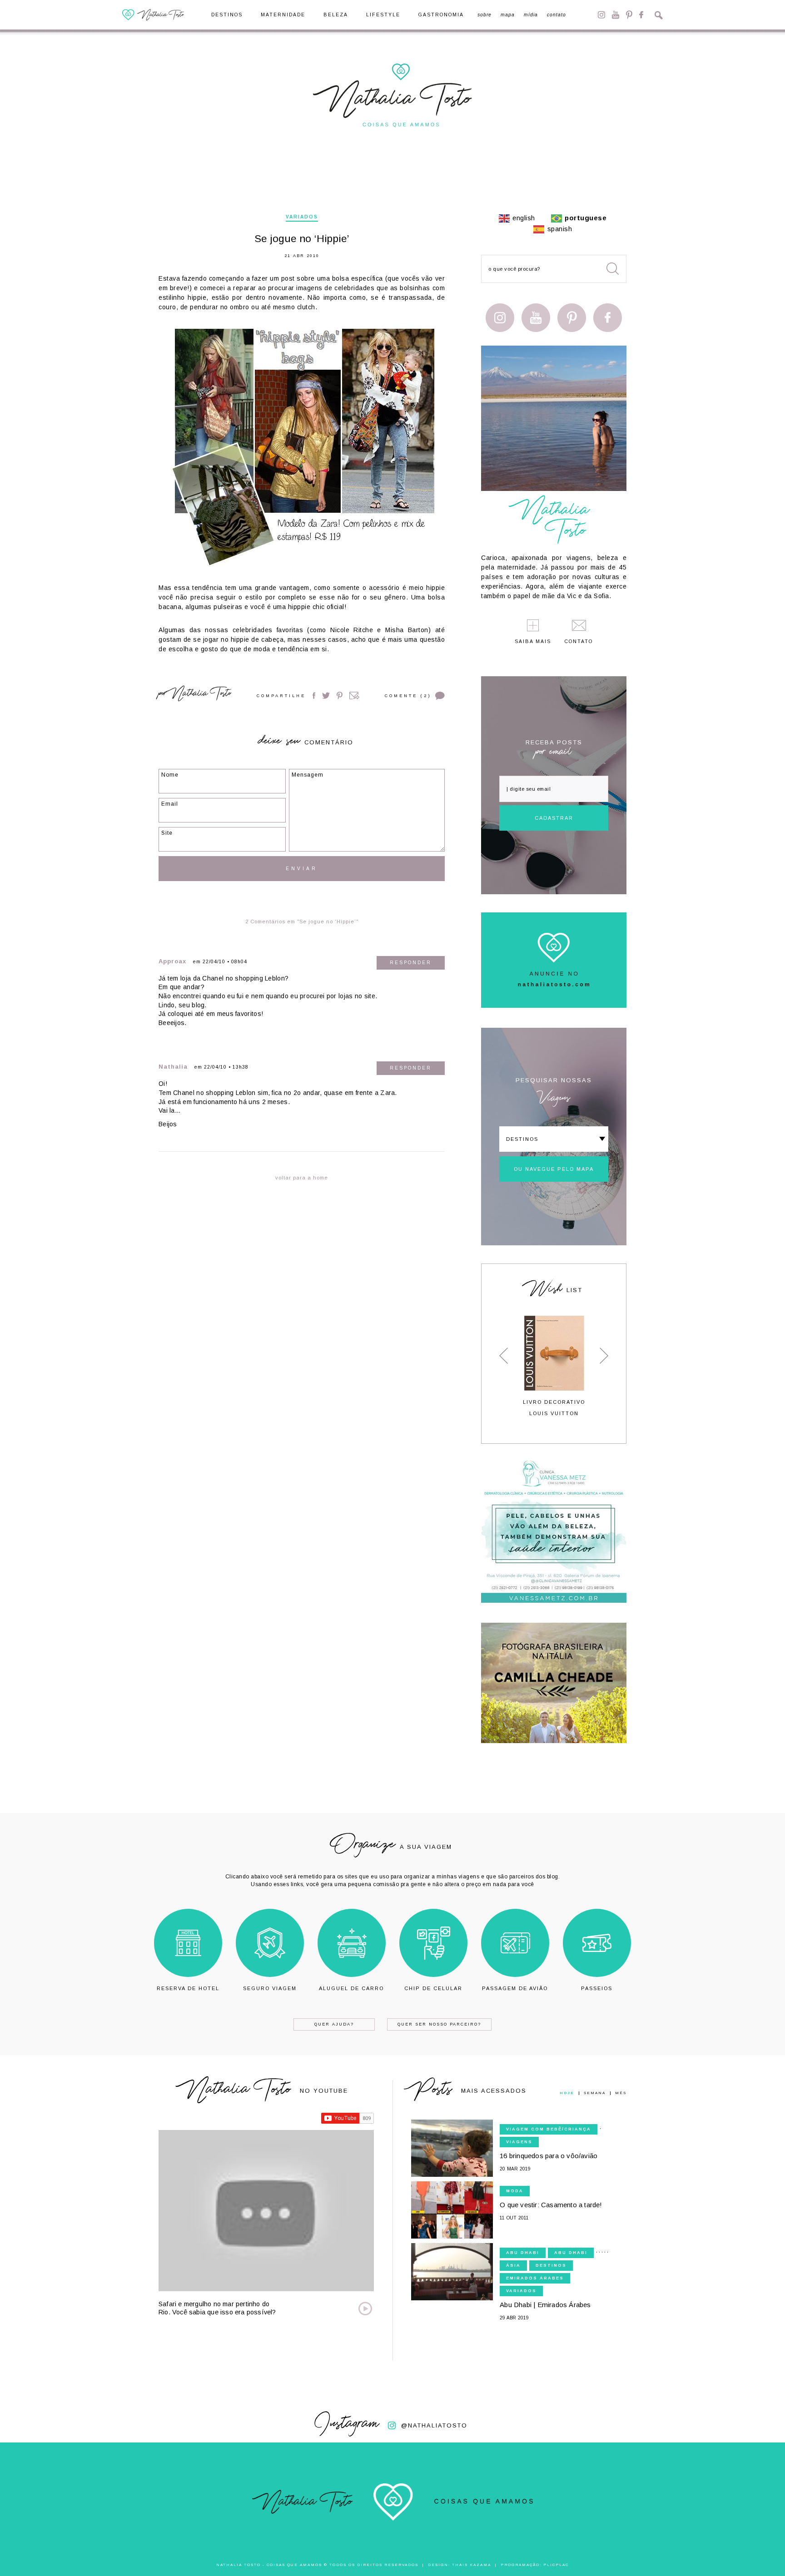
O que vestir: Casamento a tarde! (551, 2205)
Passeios (597, 1988)
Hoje (567, 2093)
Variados (302, 217)
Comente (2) (408, 696)
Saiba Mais (533, 642)
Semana (595, 2093)
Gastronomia (441, 15)
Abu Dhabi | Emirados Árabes (545, 2305)
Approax (172, 961)
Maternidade (283, 15)
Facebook (641, 15)
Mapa (508, 15)
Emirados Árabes (535, 2278)
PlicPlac (556, 2565)
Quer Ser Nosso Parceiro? (439, 2024)
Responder (411, 963)
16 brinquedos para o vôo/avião (549, 2156)
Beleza (336, 15)
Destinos (227, 15)
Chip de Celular (433, 1988)
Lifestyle (383, 15)
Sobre (484, 15)
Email (354, 696)
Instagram (601, 15)
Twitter (326, 696)
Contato (556, 15)
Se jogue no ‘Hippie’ (302, 239)
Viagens (519, 2142)
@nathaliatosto (434, 2425)
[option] (554, 1366)
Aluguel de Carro (351, 1988)
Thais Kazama (472, 2565)
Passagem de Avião (515, 1988)
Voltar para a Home (302, 1178)
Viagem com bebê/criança (549, 2129)
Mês (621, 2093)
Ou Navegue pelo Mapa (554, 1169)
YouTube (616, 15)
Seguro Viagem (270, 1988)
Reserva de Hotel (188, 1988)
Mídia (531, 15)
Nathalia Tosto (201, 695)
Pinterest (629, 15)
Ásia (513, 2265)
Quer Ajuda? (334, 2024)
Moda (515, 2191)
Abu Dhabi (523, 2253)
